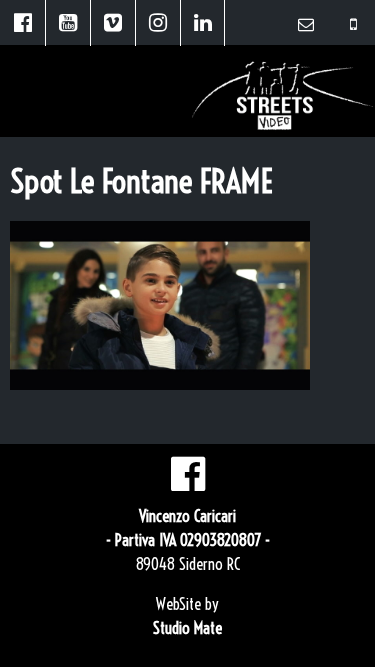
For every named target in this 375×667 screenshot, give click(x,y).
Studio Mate (187, 628)
